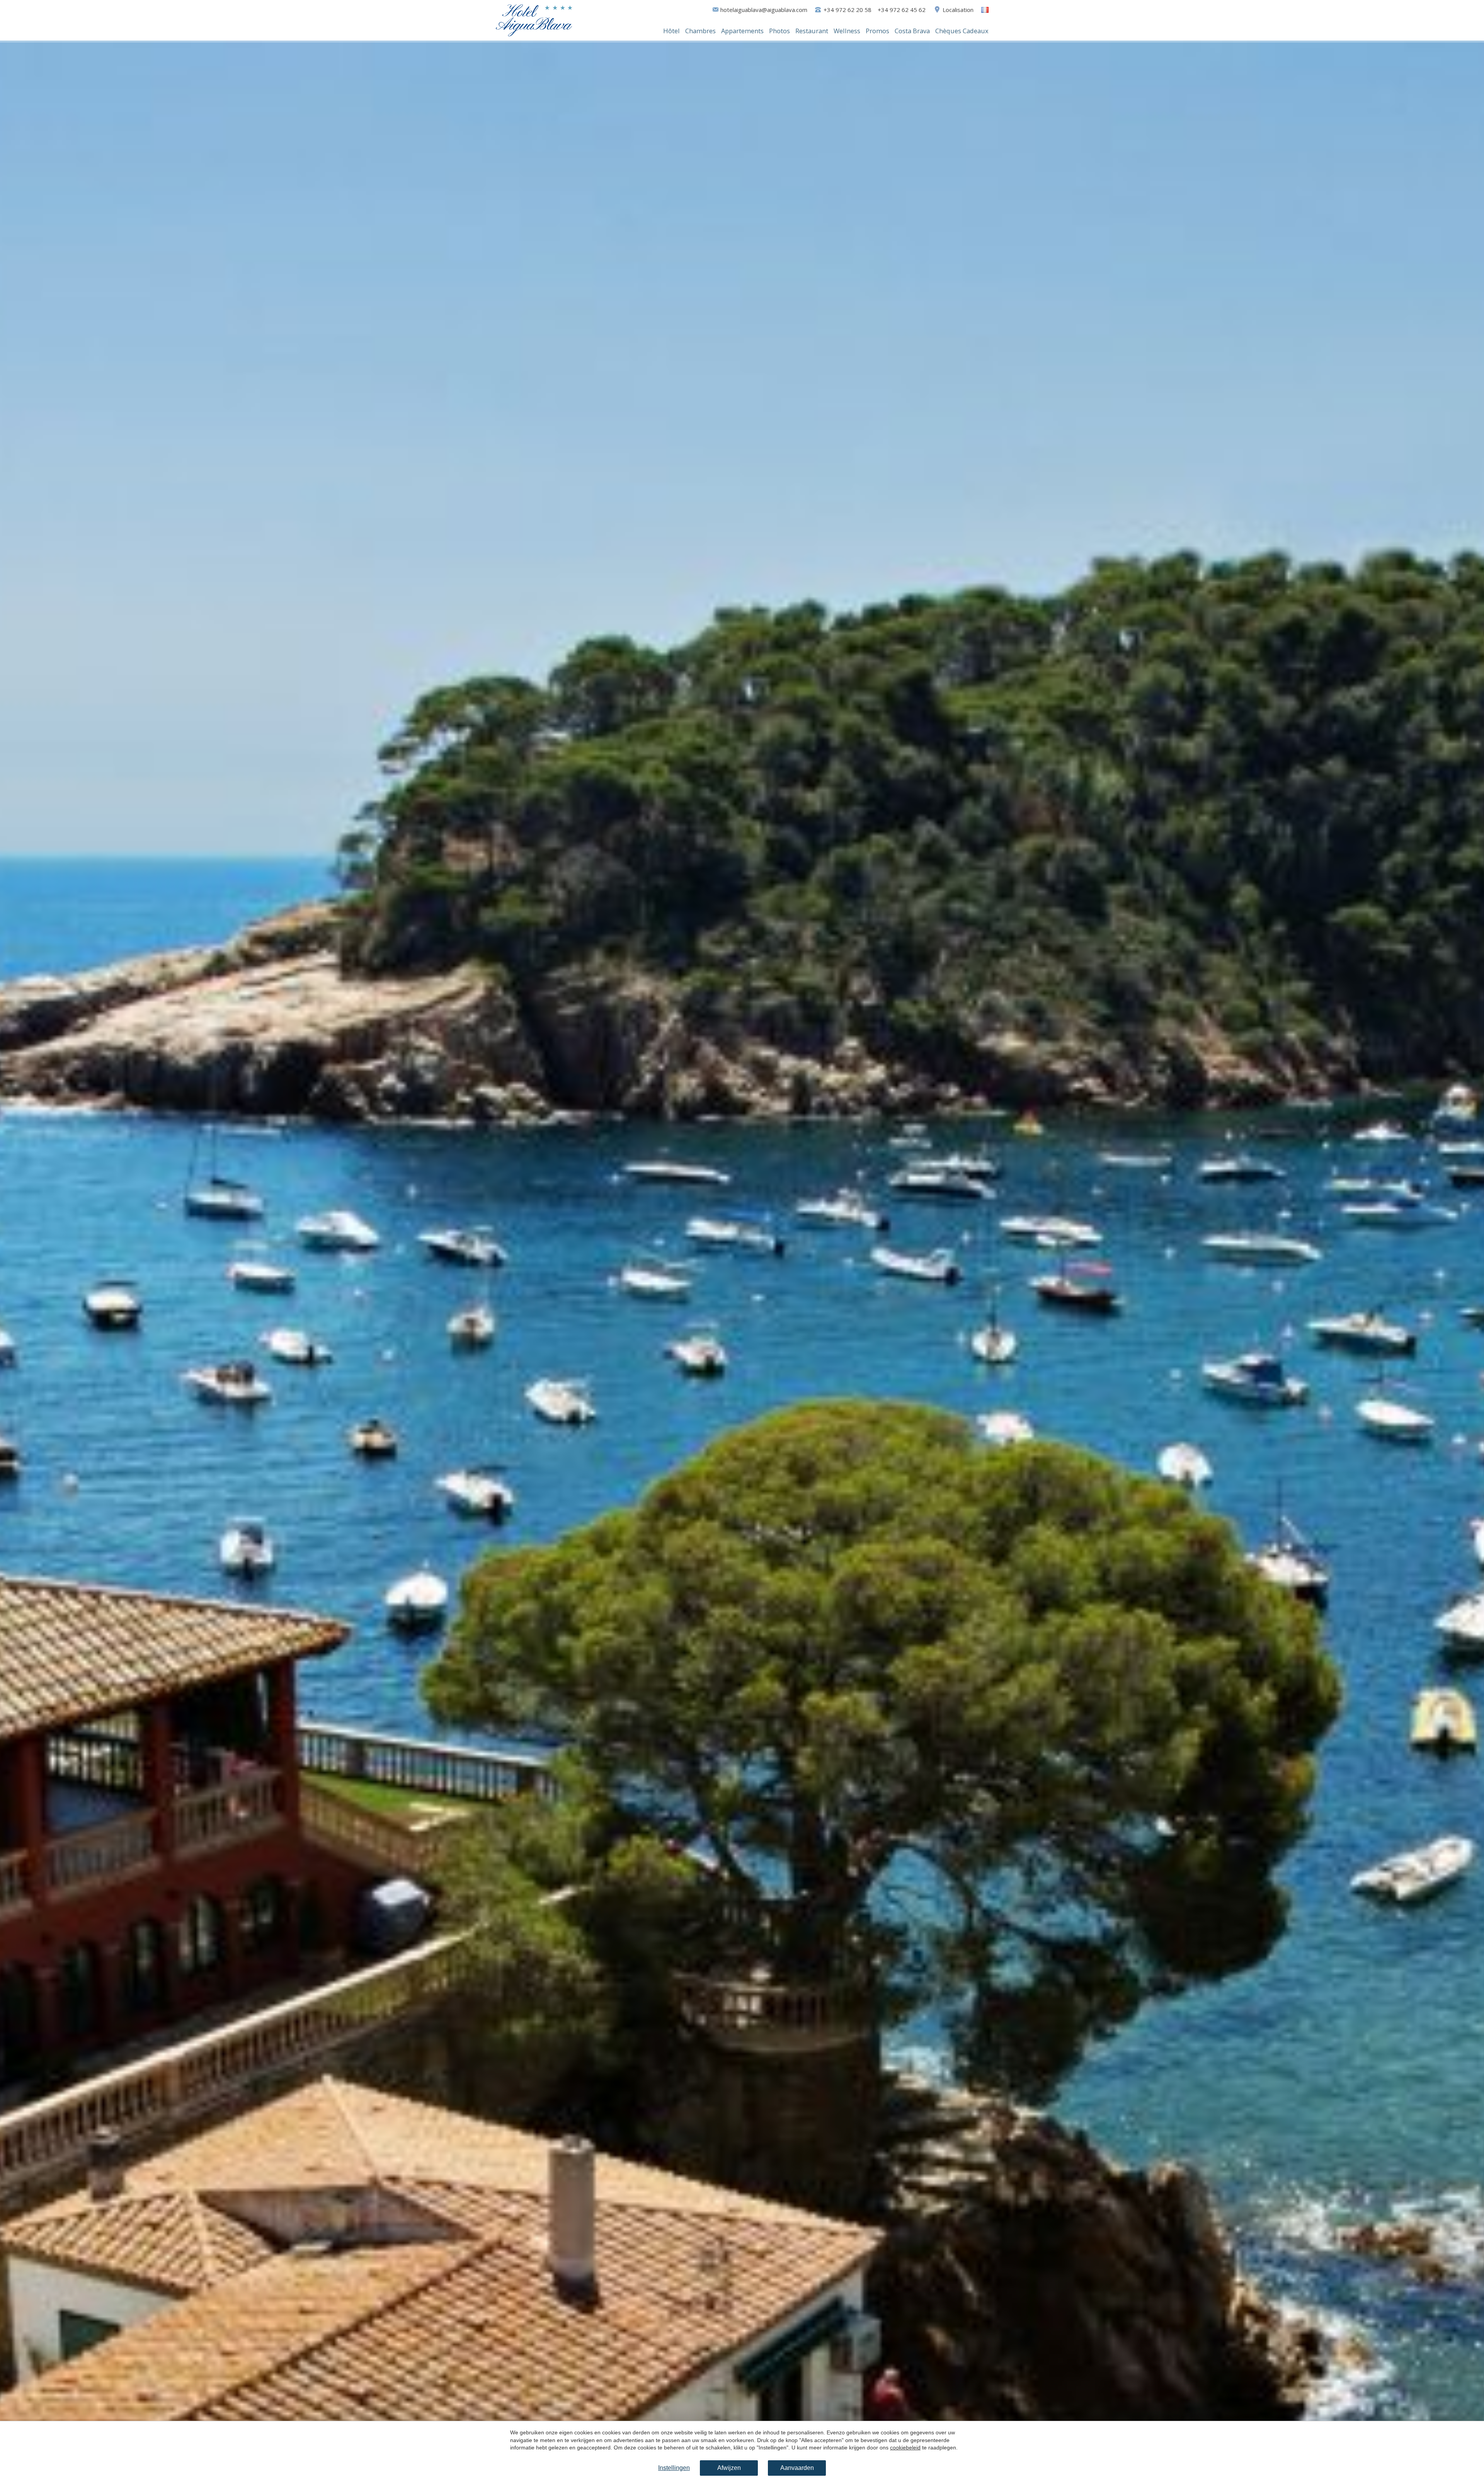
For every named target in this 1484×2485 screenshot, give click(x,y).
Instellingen (674, 2468)
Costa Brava (912, 31)
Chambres (700, 31)
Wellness (847, 31)
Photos (779, 31)
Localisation (958, 10)
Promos (877, 31)
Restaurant (812, 31)
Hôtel (671, 31)
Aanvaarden (797, 2468)
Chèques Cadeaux (962, 31)
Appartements (742, 31)
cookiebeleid (905, 2448)
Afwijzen (729, 2468)
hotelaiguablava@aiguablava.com (764, 10)
